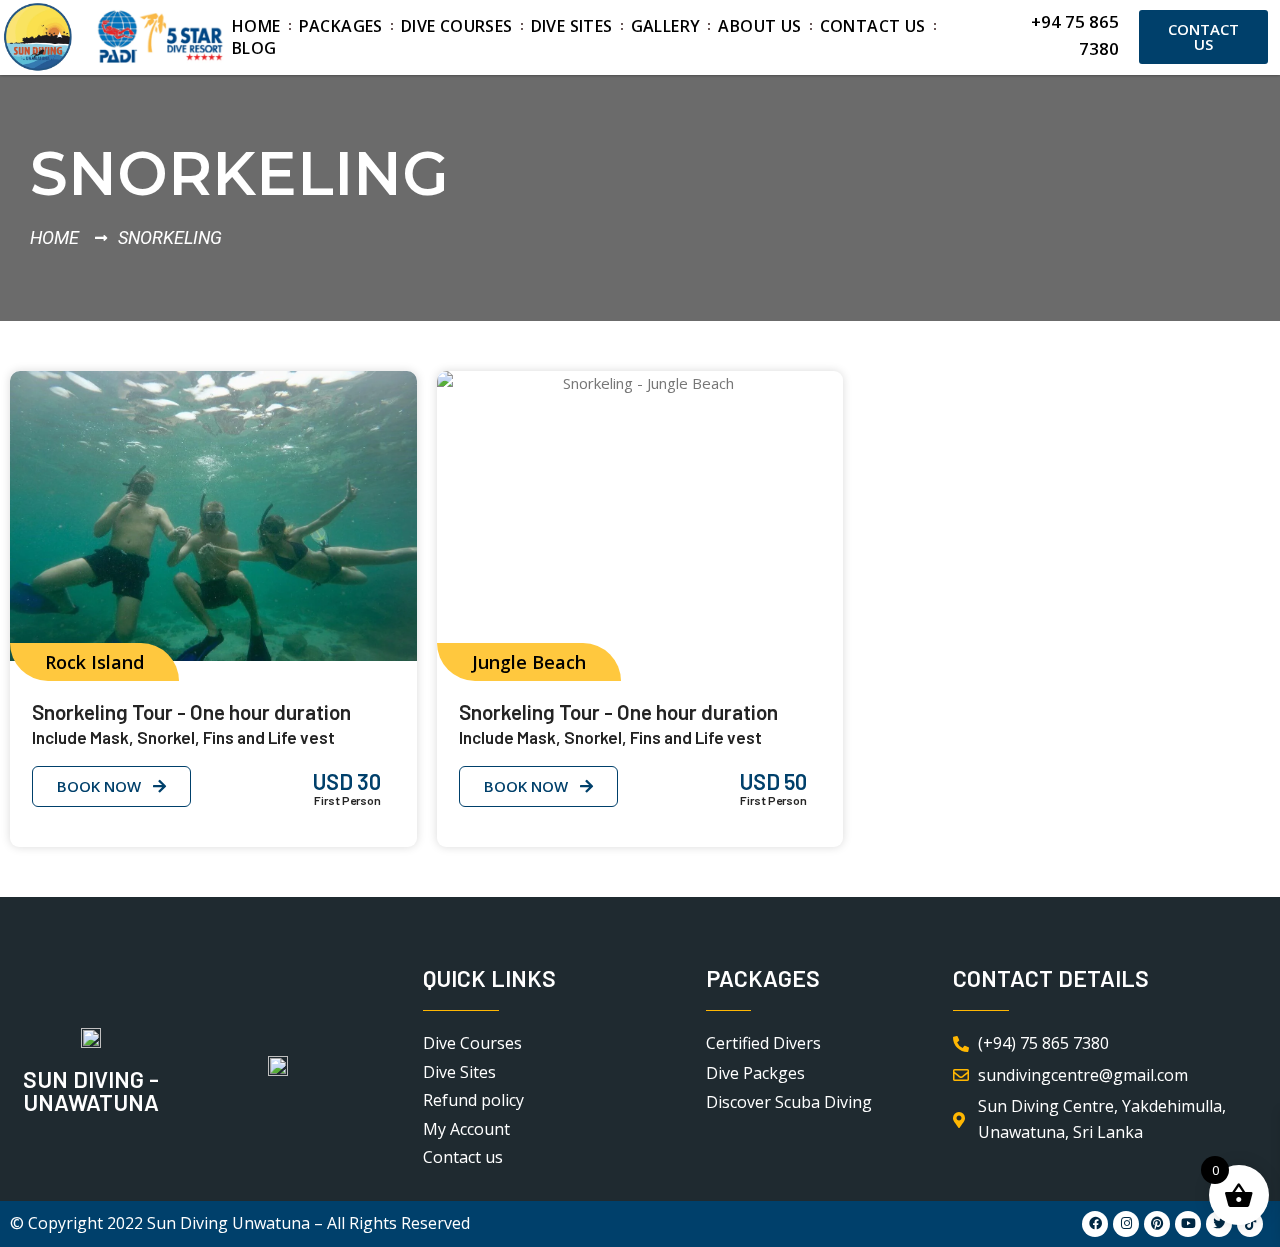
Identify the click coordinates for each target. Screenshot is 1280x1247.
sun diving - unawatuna (91, 1090)
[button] (94, 662)
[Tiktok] (1250, 1224)
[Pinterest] (1157, 1224)
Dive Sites (572, 26)
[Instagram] (1126, 1224)
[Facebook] (1095, 1224)
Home (256, 26)
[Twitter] (1219, 1224)
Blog (254, 48)
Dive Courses (457, 26)
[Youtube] (1188, 1224)
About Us (759, 26)
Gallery (666, 26)
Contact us (873, 26)
